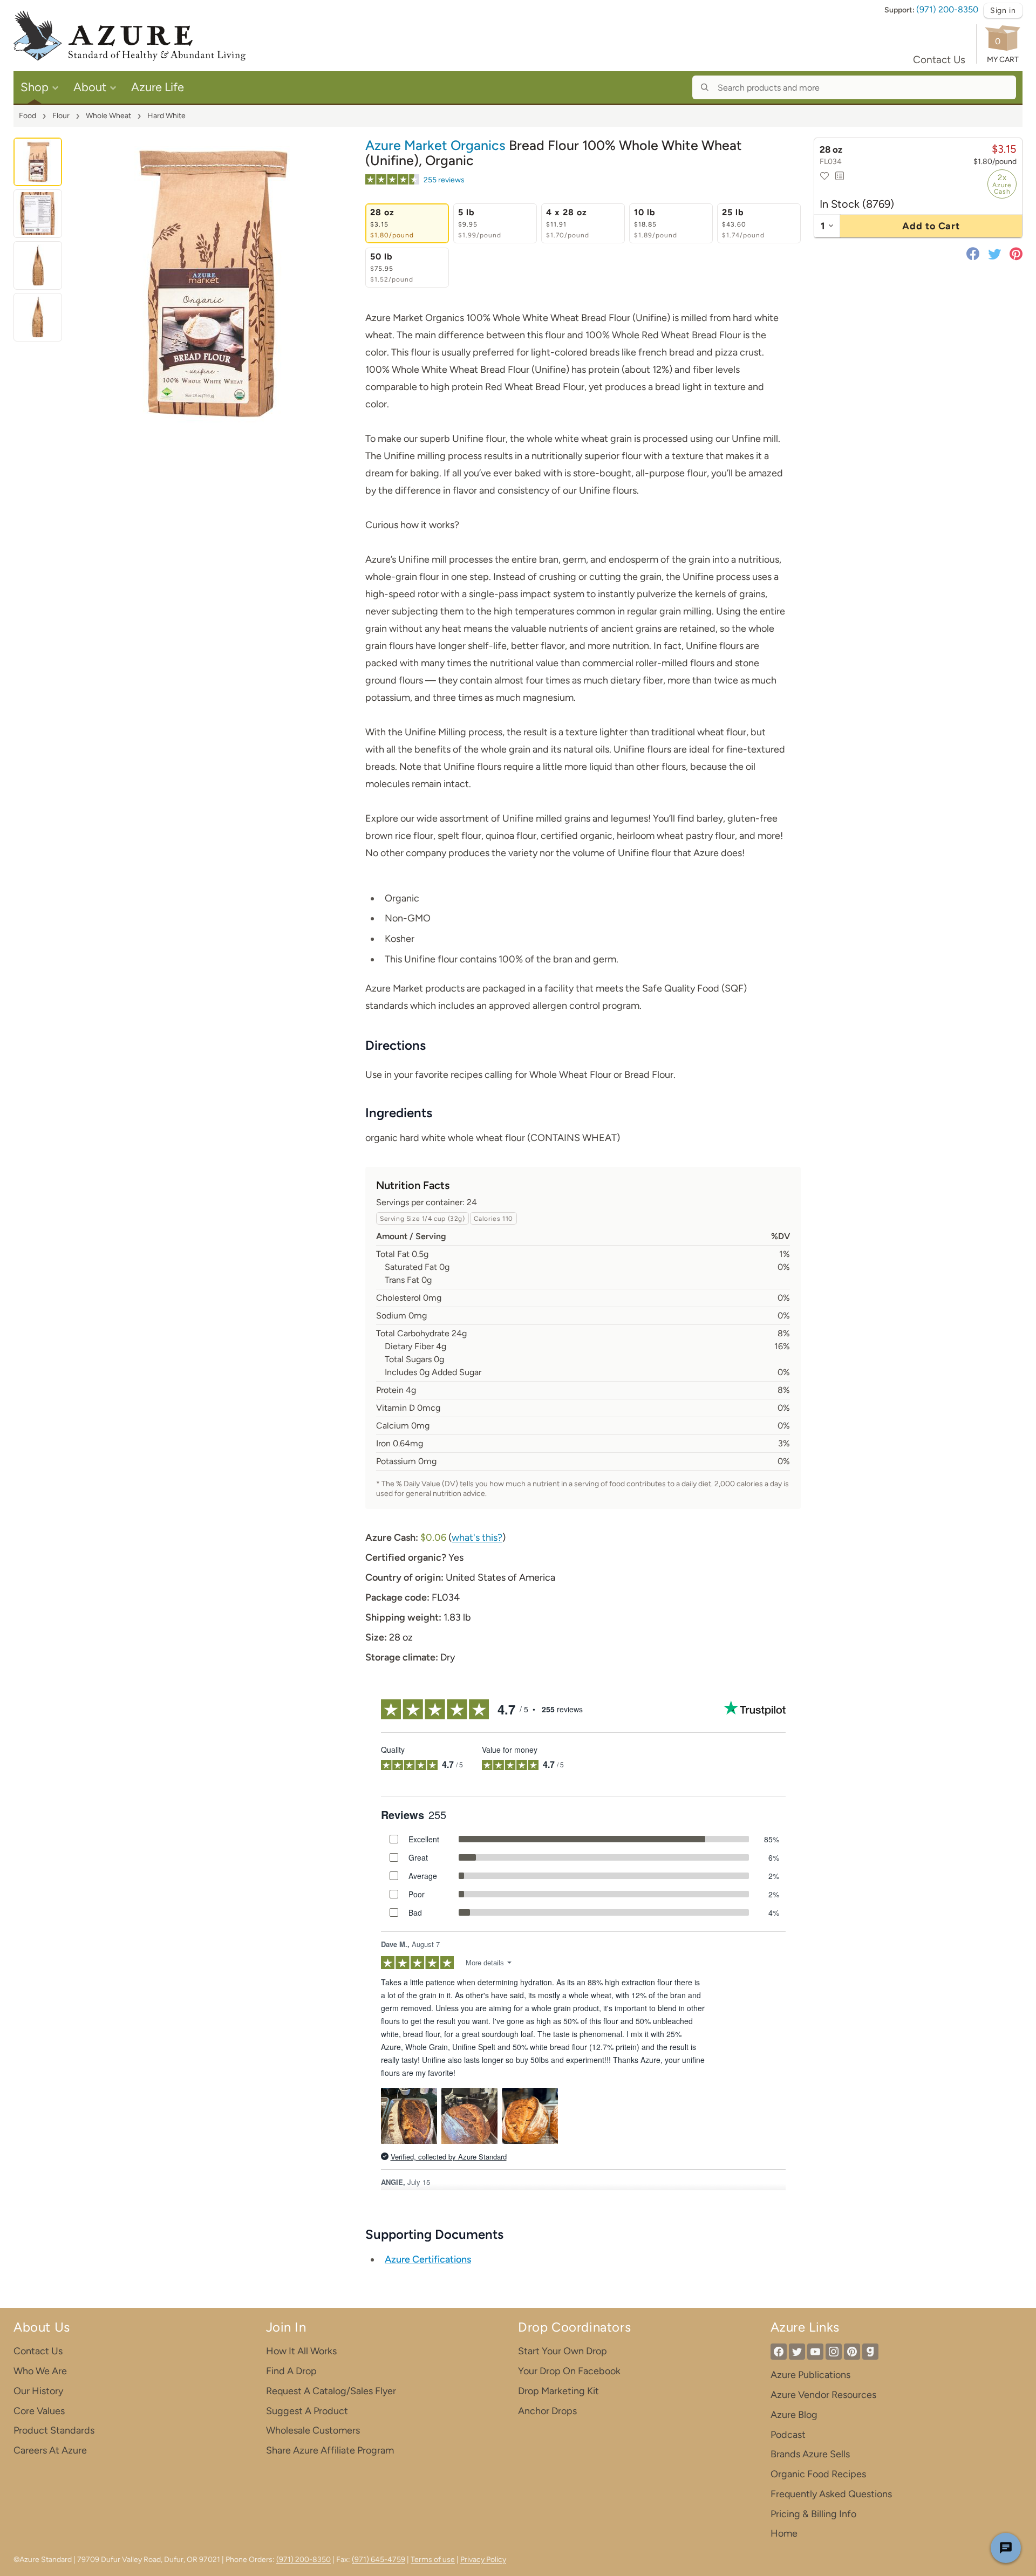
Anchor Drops (547, 2411)
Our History (38, 2391)
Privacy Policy (483, 2560)
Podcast (788, 2435)
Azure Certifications (428, 2259)
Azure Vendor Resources (823, 2395)
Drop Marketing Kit (558, 2391)
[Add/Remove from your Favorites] (824, 176)
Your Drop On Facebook (569, 2371)
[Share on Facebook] (975, 254)
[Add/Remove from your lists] (840, 176)
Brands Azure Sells (810, 2454)
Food (28, 116)
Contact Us (939, 60)
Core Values (39, 2411)
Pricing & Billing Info (813, 2514)
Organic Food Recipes (818, 2474)
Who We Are (40, 2371)
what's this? (477, 1538)
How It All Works (301, 2351)
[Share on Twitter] (994, 254)
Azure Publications (810, 2375)
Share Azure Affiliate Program (330, 2450)
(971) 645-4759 (379, 2560)
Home (784, 2533)
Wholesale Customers (313, 2430)
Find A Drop (291, 2371)
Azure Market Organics (435, 145)
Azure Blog (794, 2415)
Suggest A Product (307, 2411)
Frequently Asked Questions (831, 2494)
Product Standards (54, 2430)
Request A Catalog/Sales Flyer (331, 2391)
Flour (61, 116)
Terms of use (433, 2560)
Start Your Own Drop (563, 2351)
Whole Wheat (108, 116)
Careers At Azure (50, 2450)
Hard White (166, 116)
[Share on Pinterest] (1014, 254)
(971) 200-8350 (947, 9)
